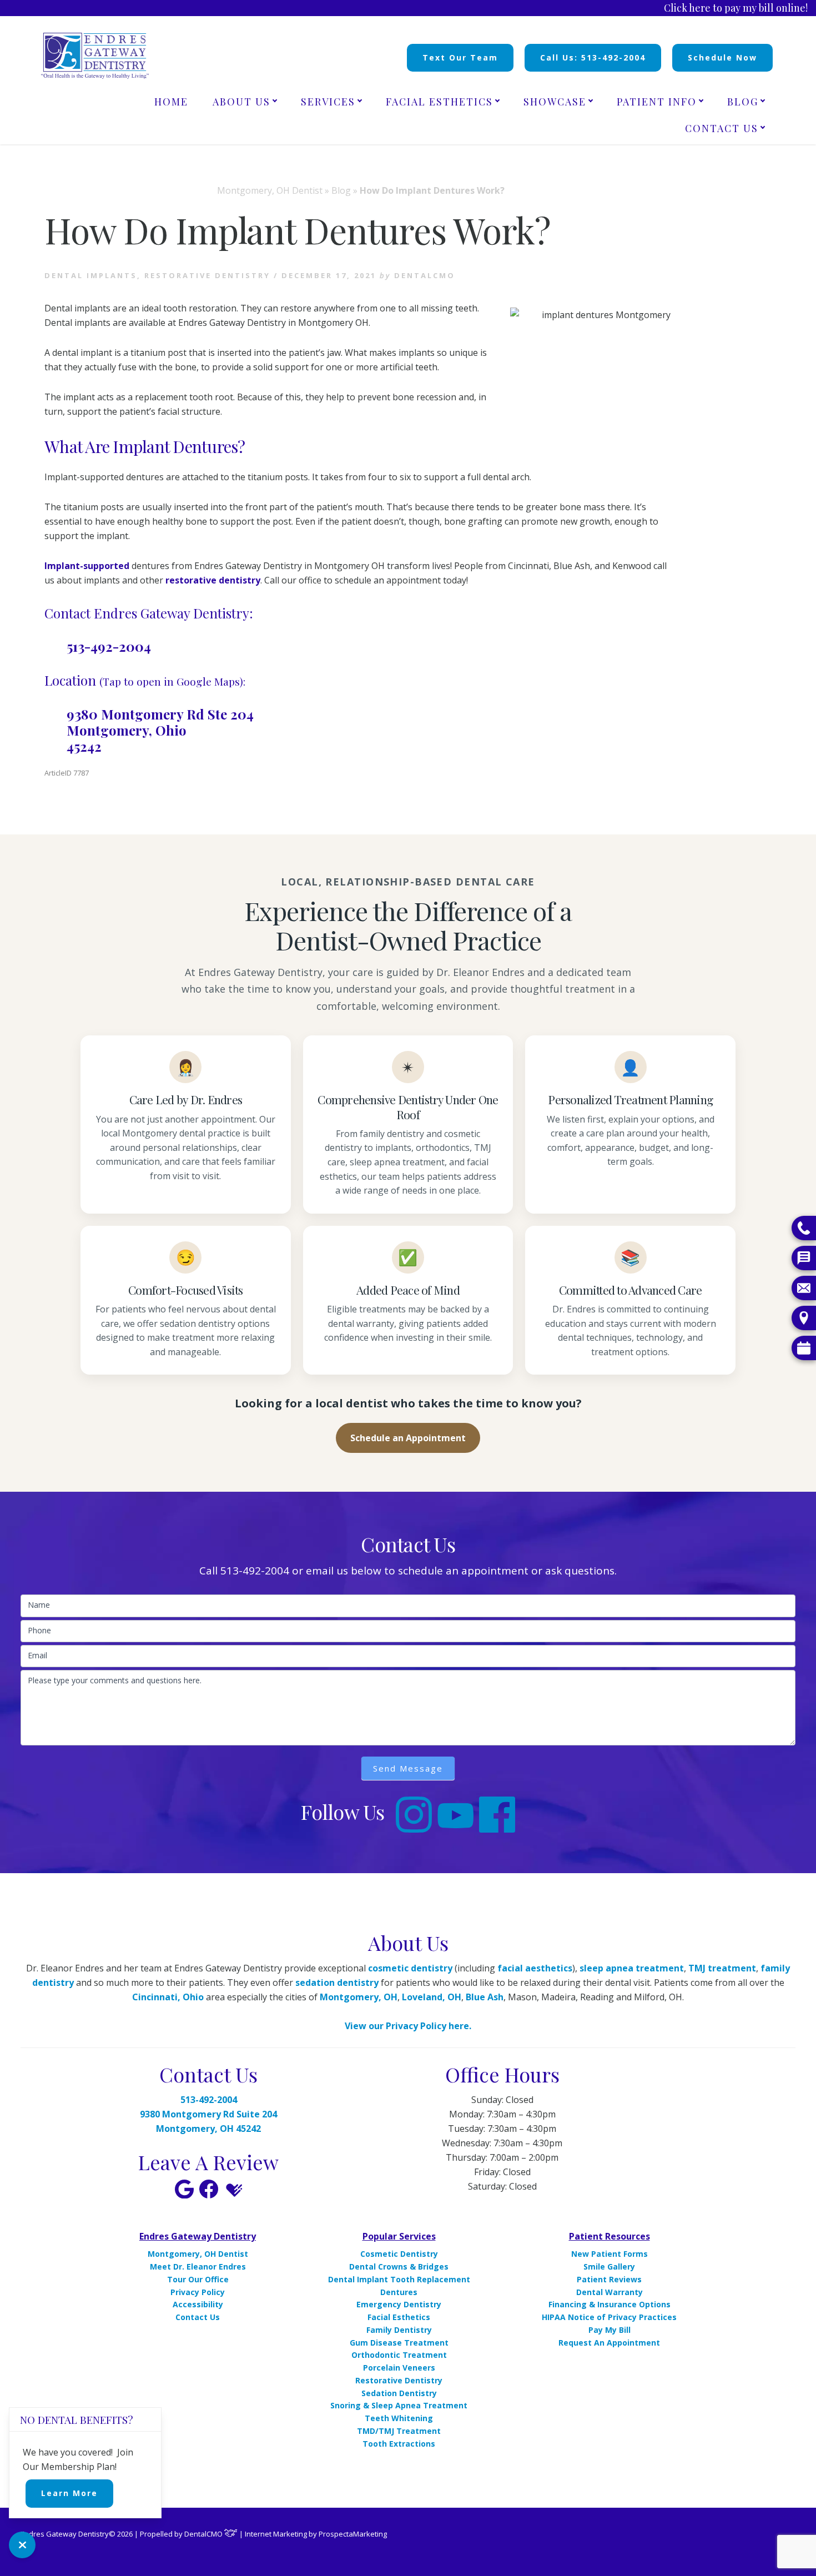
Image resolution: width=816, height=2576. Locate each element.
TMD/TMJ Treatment (399, 2431)
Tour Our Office (198, 2279)
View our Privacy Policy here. (408, 2026)
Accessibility (198, 2304)
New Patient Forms (610, 2254)
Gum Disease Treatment (399, 2343)
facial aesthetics (535, 1968)
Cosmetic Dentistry (399, 2254)
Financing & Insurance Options (610, 2304)
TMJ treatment (722, 1968)
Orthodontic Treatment (399, 2355)
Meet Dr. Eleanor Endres (198, 2266)
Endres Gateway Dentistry (198, 2236)
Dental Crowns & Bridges (399, 2266)
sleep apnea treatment (632, 1968)
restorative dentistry (213, 580)
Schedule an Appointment (408, 1438)
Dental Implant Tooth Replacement (399, 2279)
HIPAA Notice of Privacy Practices (609, 2317)
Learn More (69, 2493)
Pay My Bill (610, 2330)
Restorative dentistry (207, 275)
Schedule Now (722, 57)
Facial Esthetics (399, 2317)
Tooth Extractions (399, 2444)
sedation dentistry (337, 1983)
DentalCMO (204, 2534)
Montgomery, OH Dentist (270, 190)
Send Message (408, 1768)
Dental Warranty (610, 2292)
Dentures (399, 2292)
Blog (341, 190)
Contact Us (198, 2317)
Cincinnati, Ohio (168, 1997)
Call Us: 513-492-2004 (593, 57)
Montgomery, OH (359, 1997)
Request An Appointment (609, 2343)
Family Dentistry (399, 2330)
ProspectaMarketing (353, 2534)
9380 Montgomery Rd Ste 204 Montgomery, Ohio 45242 (160, 730)
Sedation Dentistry (399, 2393)
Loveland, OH (432, 1997)
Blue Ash (485, 1997)
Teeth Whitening (399, 2418)
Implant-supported (87, 566)
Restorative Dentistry (399, 2380)
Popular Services (399, 2236)
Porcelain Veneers (399, 2368)
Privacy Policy (198, 2292)
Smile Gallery (609, 2266)
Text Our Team (460, 57)
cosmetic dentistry (410, 1968)
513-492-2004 (109, 646)
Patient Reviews (609, 2279)
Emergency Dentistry (399, 2304)
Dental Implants (91, 275)
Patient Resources (610, 2236)
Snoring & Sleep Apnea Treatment (399, 2405)
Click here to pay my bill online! (736, 8)
